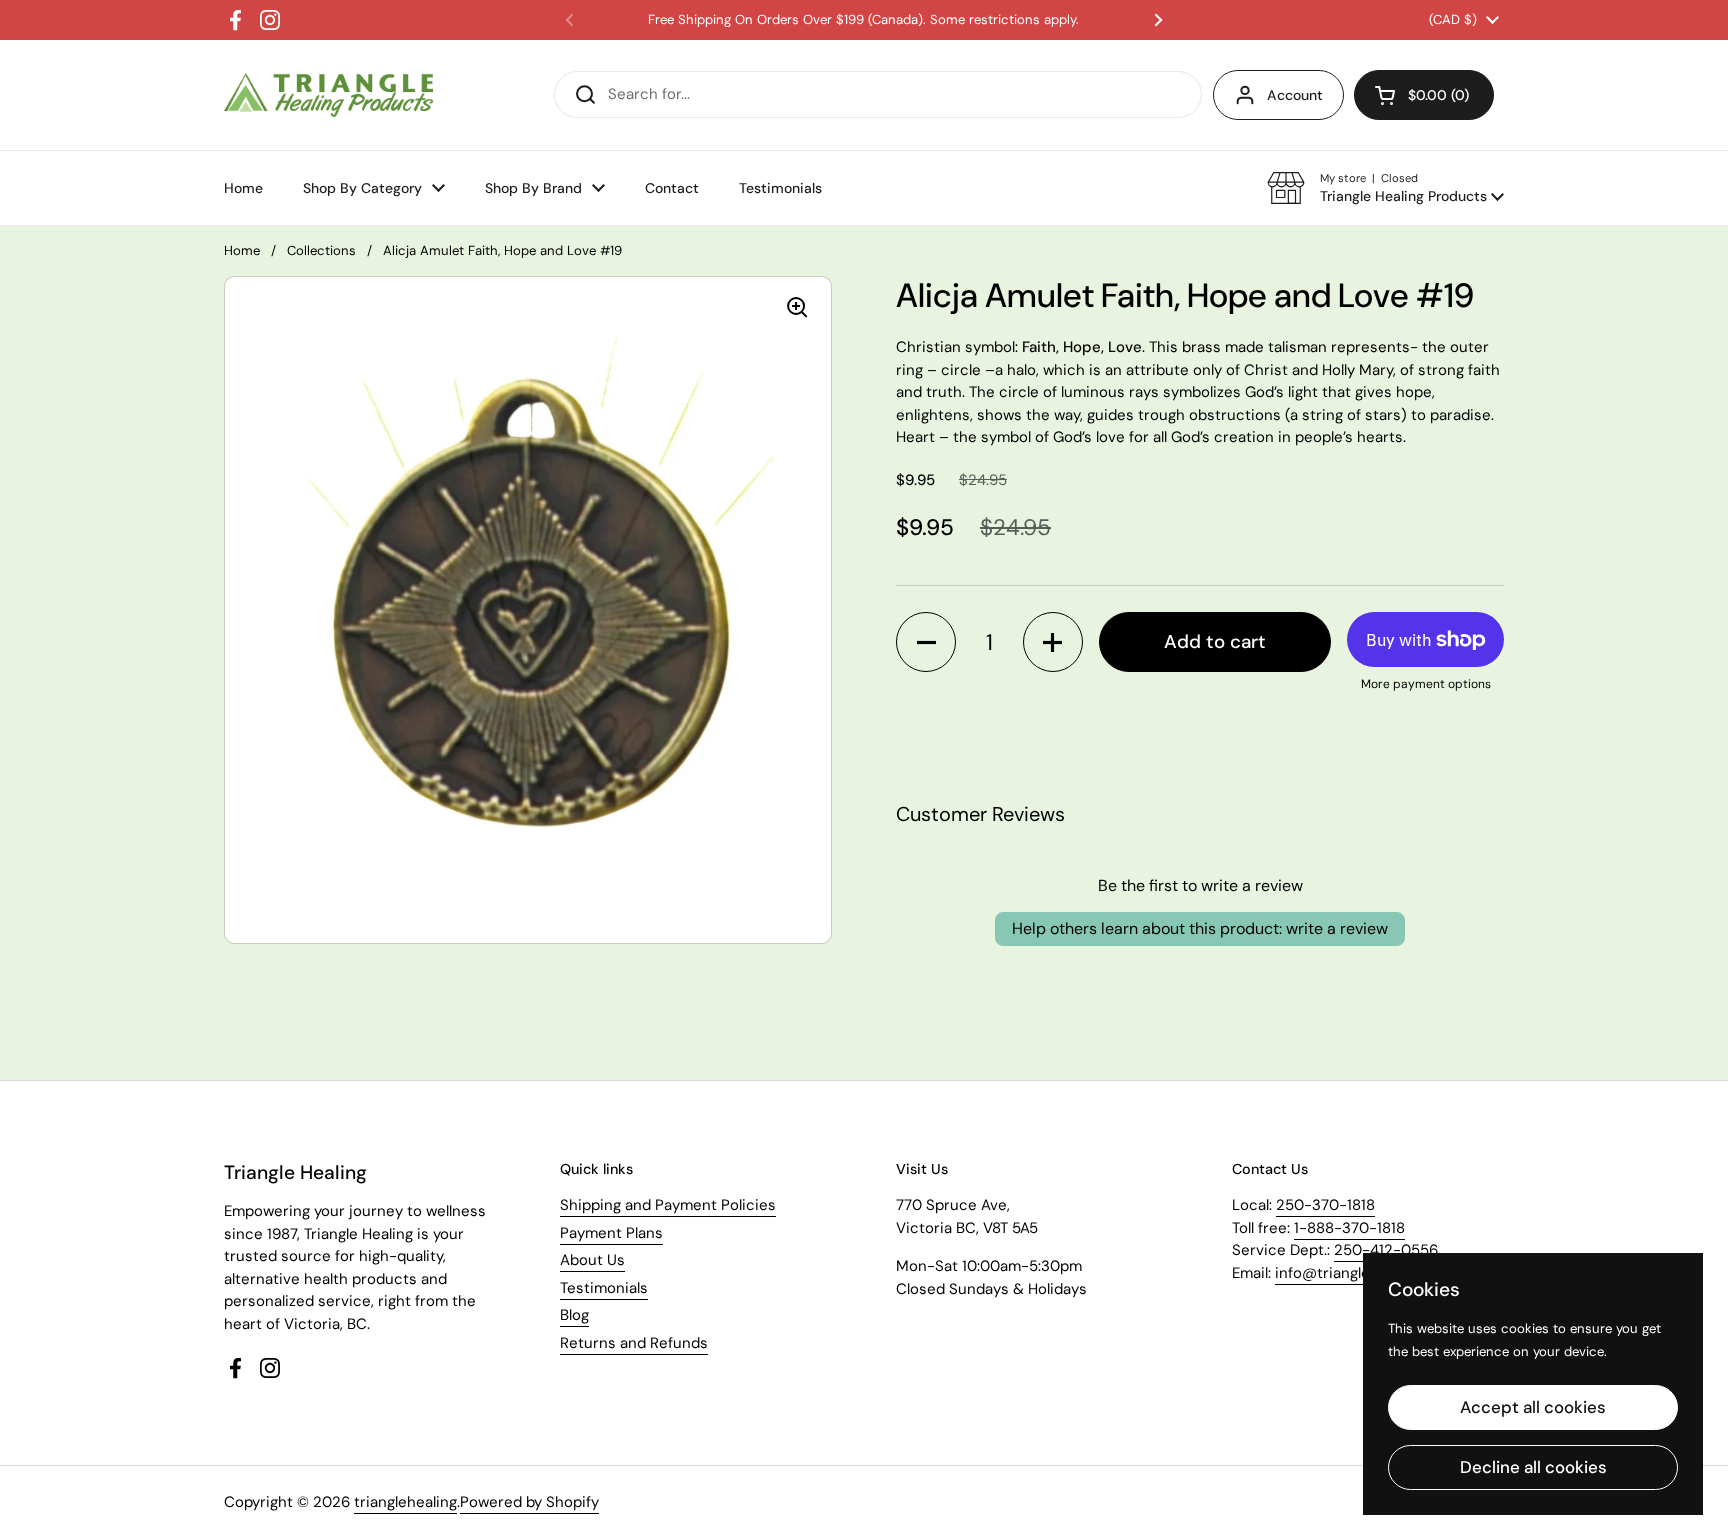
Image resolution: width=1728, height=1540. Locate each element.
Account (1295, 95)
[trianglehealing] (328, 95)
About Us (592, 1260)
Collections (321, 250)
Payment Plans (611, 1233)
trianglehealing (405, 1502)
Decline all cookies (1533, 1467)
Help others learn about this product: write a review (1200, 928)
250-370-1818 (1325, 1205)
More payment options (1426, 684)
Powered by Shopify (529, 1502)
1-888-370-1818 (1349, 1228)
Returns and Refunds (634, 1343)
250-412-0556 (1386, 1250)
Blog (574, 1315)
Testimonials (604, 1288)
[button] (1385, 188)
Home (242, 250)
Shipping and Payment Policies (668, 1205)
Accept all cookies (1533, 1407)
